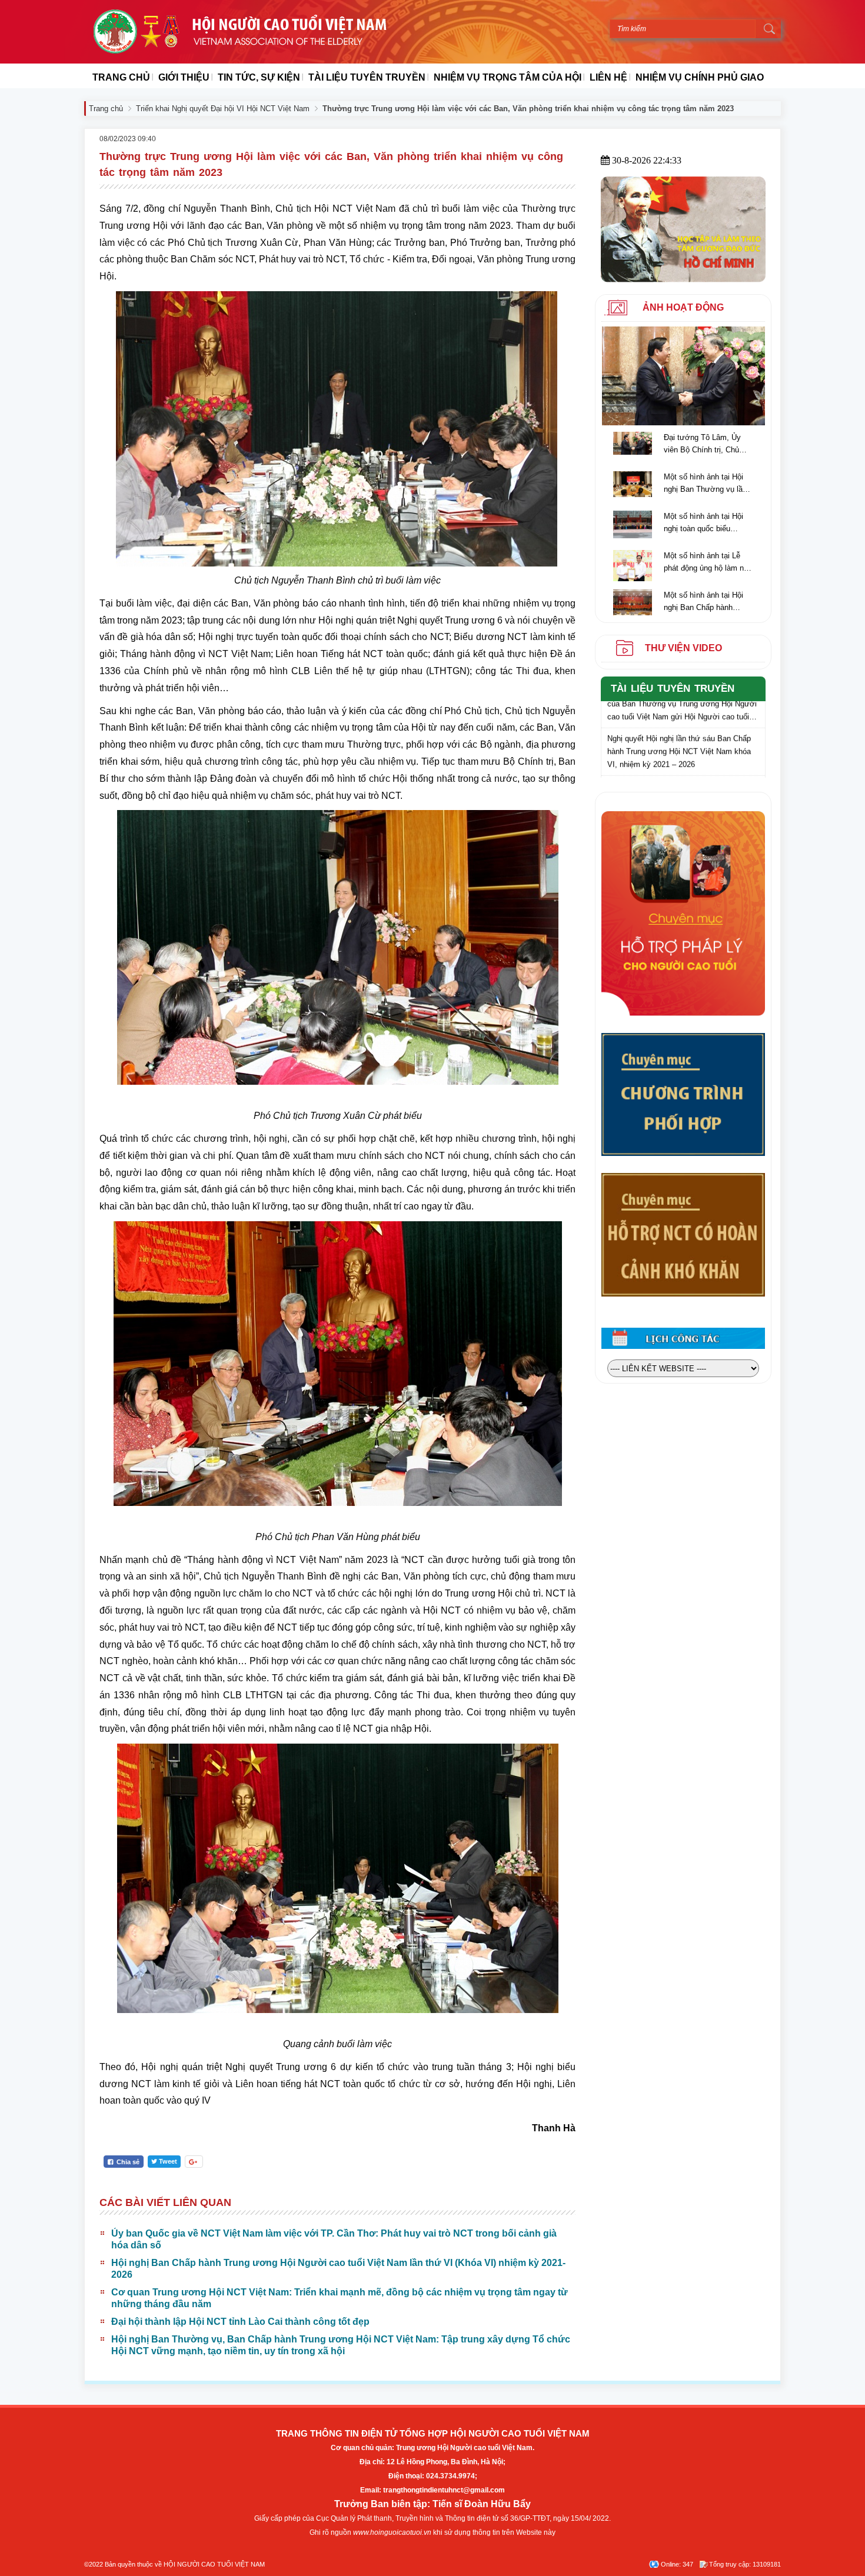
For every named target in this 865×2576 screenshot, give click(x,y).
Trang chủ (106, 109)
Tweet (168, 2161)
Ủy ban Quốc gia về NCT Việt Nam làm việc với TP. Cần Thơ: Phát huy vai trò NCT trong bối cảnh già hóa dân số (334, 2239)
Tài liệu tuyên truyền (673, 689)
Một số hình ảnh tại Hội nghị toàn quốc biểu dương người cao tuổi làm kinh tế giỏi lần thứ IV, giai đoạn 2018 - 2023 (706, 523)
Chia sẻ (127, 2162)
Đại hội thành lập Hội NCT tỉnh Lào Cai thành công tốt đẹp (240, 2322)
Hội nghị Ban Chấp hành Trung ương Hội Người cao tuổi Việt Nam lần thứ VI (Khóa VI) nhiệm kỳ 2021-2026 (338, 2269)
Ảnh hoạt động (683, 307)
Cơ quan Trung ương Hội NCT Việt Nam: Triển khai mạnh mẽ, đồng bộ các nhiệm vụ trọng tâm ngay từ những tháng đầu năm (340, 2298)
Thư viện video (683, 648)
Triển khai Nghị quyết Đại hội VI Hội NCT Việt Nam (223, 109)
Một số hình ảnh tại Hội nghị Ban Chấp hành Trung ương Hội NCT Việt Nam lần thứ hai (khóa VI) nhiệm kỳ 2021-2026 (708, 602)
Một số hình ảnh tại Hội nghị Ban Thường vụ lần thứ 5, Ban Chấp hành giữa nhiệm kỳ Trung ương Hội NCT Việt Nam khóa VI (706, 484)
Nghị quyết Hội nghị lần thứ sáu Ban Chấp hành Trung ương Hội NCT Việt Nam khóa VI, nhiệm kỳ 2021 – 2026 (679, 732)
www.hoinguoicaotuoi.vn (392, 2532)
